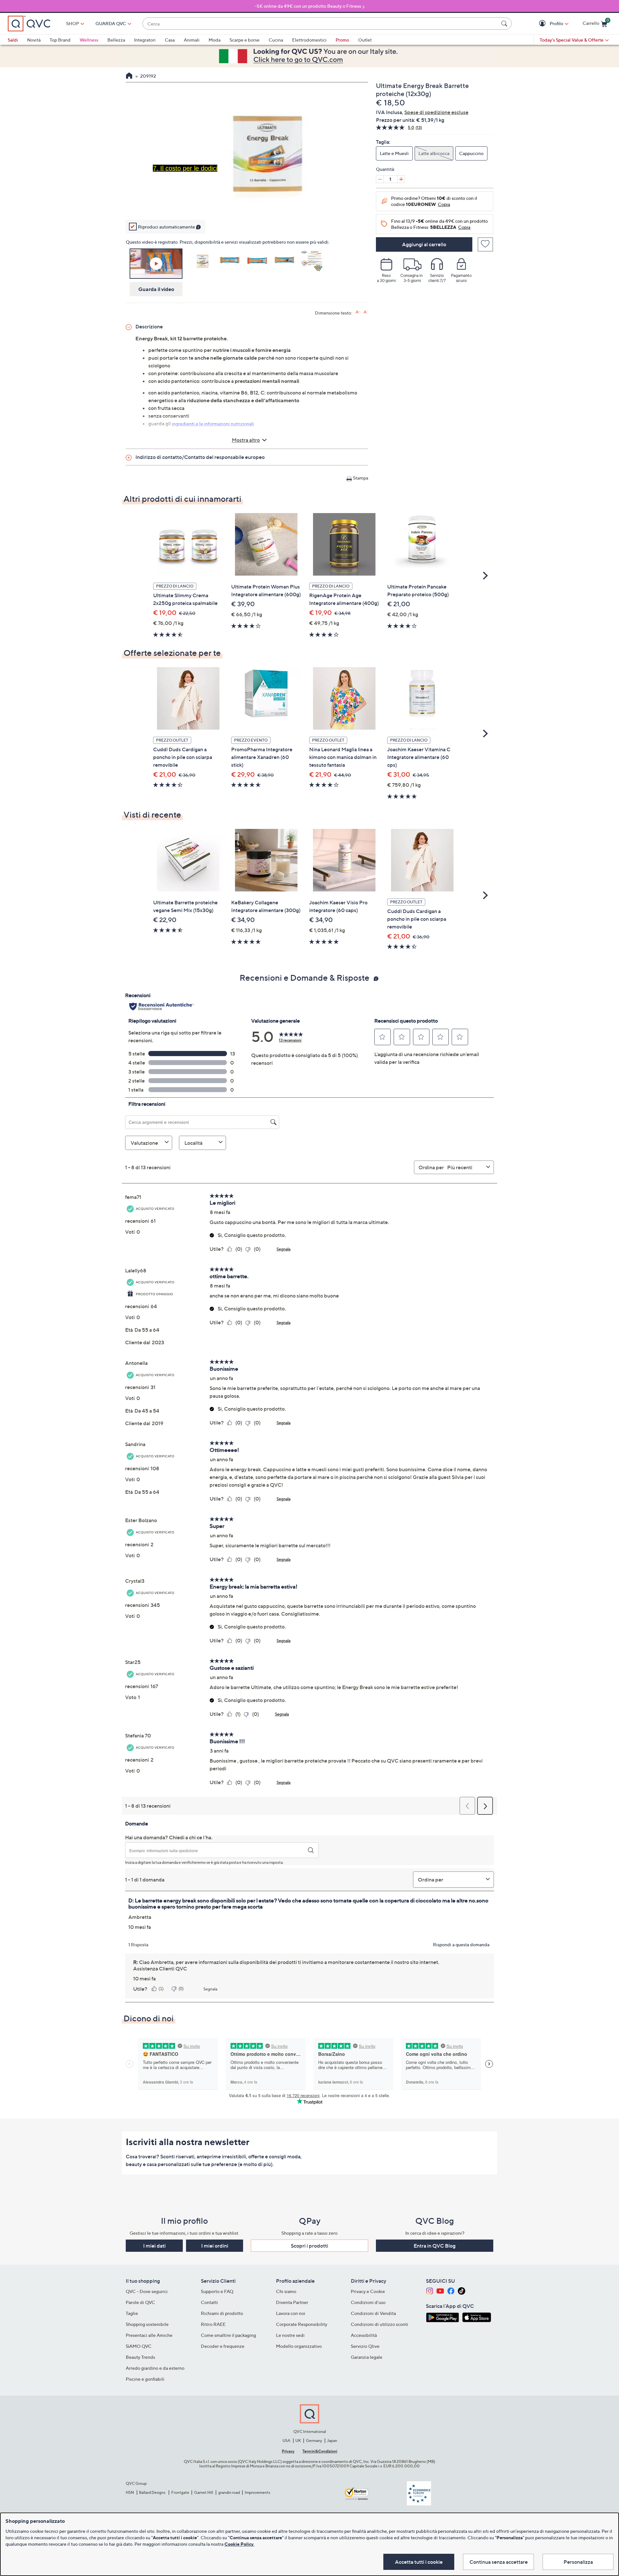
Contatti (209, 2302)
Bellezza (116, 40)
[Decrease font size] (366, 312)
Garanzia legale (367, 2357)
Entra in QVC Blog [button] (435, 2246)
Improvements (257, 2492)
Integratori (145, 40)
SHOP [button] (73, 23)
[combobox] (321, 24)
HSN (130, 2492)
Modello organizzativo (299, 2346)
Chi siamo (286, 2291)
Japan (332, 2440)
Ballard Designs (152, 2492)
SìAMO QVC (139, 2346)
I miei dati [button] (154, 2246)
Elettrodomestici (309, 40)
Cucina (276, 40)
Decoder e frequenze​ (223, 2346)
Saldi (13, 40)
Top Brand (60, 40)
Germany (314, 2440)
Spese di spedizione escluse (436, 112)
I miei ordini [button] (215, 2246)
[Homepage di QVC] (129, 76)
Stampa (361, 478)
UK (298, 2440)
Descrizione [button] (149, 326)
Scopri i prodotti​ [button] (309, 2246)
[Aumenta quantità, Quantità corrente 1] (401, 179)
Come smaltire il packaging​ (228, 2335)
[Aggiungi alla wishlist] (485, 244)
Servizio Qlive (365, 2346)
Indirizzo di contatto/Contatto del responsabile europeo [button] (200, 457)
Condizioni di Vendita (373, 2313)
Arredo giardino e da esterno (155, 2368)
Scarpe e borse (245, 40)
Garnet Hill (204, 2492)
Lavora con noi (291, 2313)
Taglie (132, 2313)
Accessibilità (364, 2335)
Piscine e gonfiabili (145, 2379)
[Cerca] (505, 24)
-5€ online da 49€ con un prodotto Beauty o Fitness (308, 6)
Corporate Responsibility (302, 2324)
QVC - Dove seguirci (147, 2291)
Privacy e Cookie (368, 2291)
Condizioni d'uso (368, 2302)
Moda (215, 40)
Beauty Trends (140, 2357)
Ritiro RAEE (213, 2324)
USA (286, 2440)
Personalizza (578, 2562)
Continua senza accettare (499, 2562)
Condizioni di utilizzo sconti (379, 2324)
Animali (192, 40)
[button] (543, 24)
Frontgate (180, 2492)
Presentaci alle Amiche (149, 2335)
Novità (34, 40)
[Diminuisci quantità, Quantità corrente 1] (380, 179)
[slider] (247, 205)
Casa (170, 40)
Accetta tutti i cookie (419, 2562)
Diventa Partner (292, 2302)
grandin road (229, 2492)
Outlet (365, 40)
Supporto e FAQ (217, 2291)
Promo (342, 40)
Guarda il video (156, 289)
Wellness (89, 40)
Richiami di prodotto (222, 2313)
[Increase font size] (358, 312)
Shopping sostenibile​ (147, 2324)
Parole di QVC (140, 2302)
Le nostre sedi (290, 2335)
